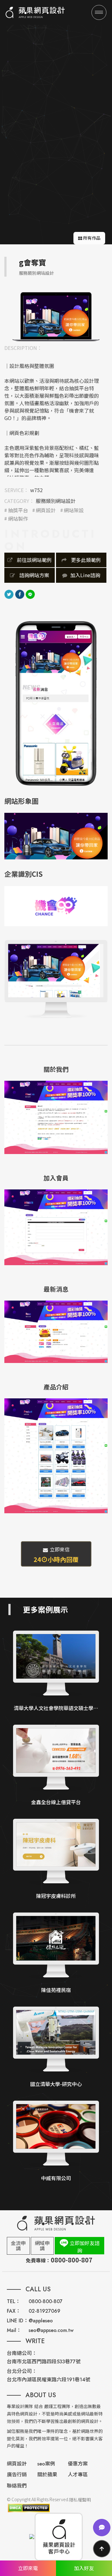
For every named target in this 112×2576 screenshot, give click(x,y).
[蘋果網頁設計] (35, 12)
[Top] (102, 2549)
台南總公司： (22, 2353)
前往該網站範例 (34, 560)
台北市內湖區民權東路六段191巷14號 (49, 2380)
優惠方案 (78, 2464)
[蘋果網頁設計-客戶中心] (59, 2537)
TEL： (14, 2301)
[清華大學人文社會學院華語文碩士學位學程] (56, 1671)
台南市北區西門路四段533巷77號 (44, 2362)
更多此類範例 (85, 560)
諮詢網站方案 (34, 575)
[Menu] (99, 12)
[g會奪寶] (56, 316)
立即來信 (56, 1555)
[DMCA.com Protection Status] (28, 2508)
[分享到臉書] (20, 593)
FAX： (14, 2311)
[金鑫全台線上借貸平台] (56, 1766)
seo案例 (46, 2464)
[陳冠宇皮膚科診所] (56, 1860)
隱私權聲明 (80, 2500)
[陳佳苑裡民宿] (56, 1953)
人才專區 (78, 2475)
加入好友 (84, 2568)
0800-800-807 (46, 2301)
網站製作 (18, 519)
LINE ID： (18, 2321)
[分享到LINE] (30, 593)
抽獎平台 (18, 510)
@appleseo (41, 2321)
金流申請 (18, 2246)
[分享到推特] (9, 593)
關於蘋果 (47, 2475)
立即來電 (28, 2568)
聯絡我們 (17, 2486)
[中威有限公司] (56, 2141)
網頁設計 (46, 510)
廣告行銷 (17, 2475)
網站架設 (74, 510)
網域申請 (42, 2246)
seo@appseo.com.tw (51, 2330)
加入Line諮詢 (85, 575)
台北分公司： (22, 2371)
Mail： (14, 2330)
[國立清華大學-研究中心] (56, 2047)
